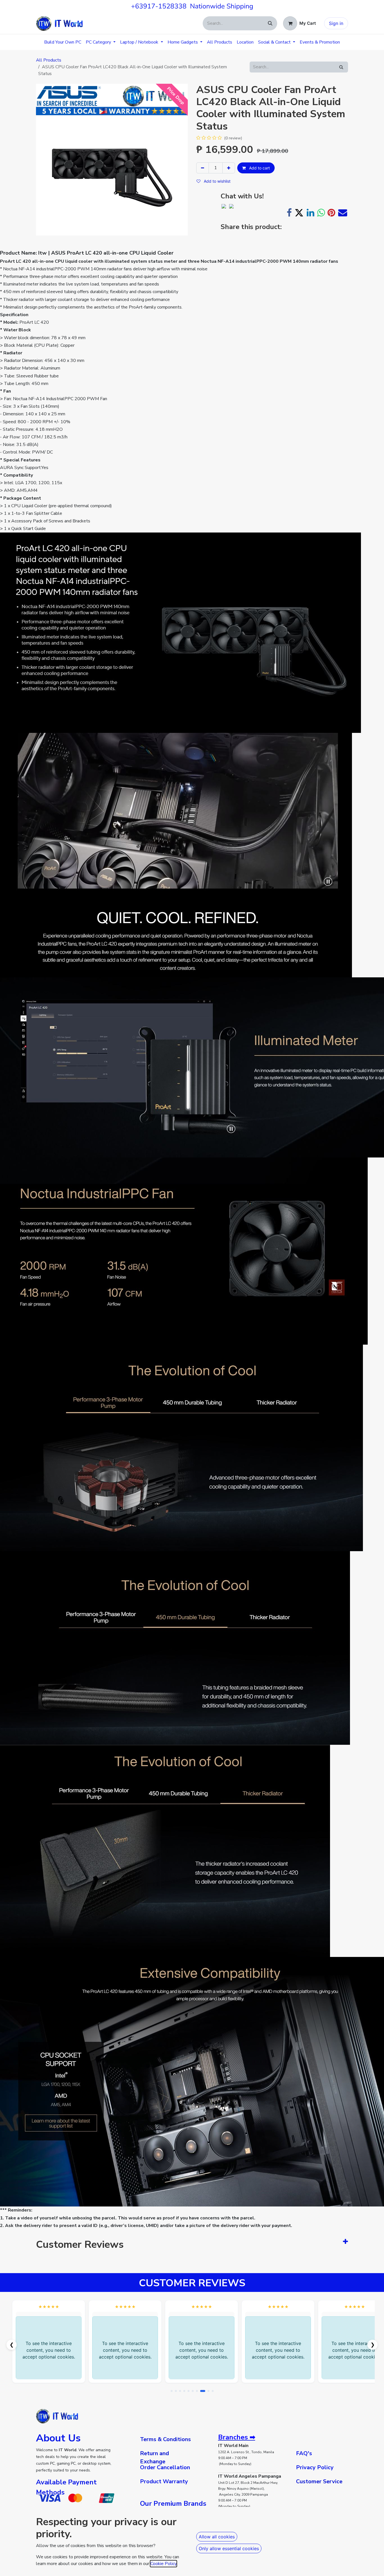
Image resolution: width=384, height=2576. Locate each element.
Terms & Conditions (165, 2439)
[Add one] (229, 168)
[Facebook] (289, 213)
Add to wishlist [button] (217, 181)
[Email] (343, 213)
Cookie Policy (163, 2564)
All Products (49, 60)
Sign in (336, 23)
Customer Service (319, 2481)
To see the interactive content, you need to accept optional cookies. (49, 2350)
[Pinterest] (331, 213)
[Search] (270, 23)
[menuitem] (63, 42)
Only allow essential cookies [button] (229, 2548)
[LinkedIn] (310, 213)
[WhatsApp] (321, 213)
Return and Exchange (154, 2457)
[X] (299, 213)
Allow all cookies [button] (217, 2537)
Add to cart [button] (259, 168)
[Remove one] (203, 168)
